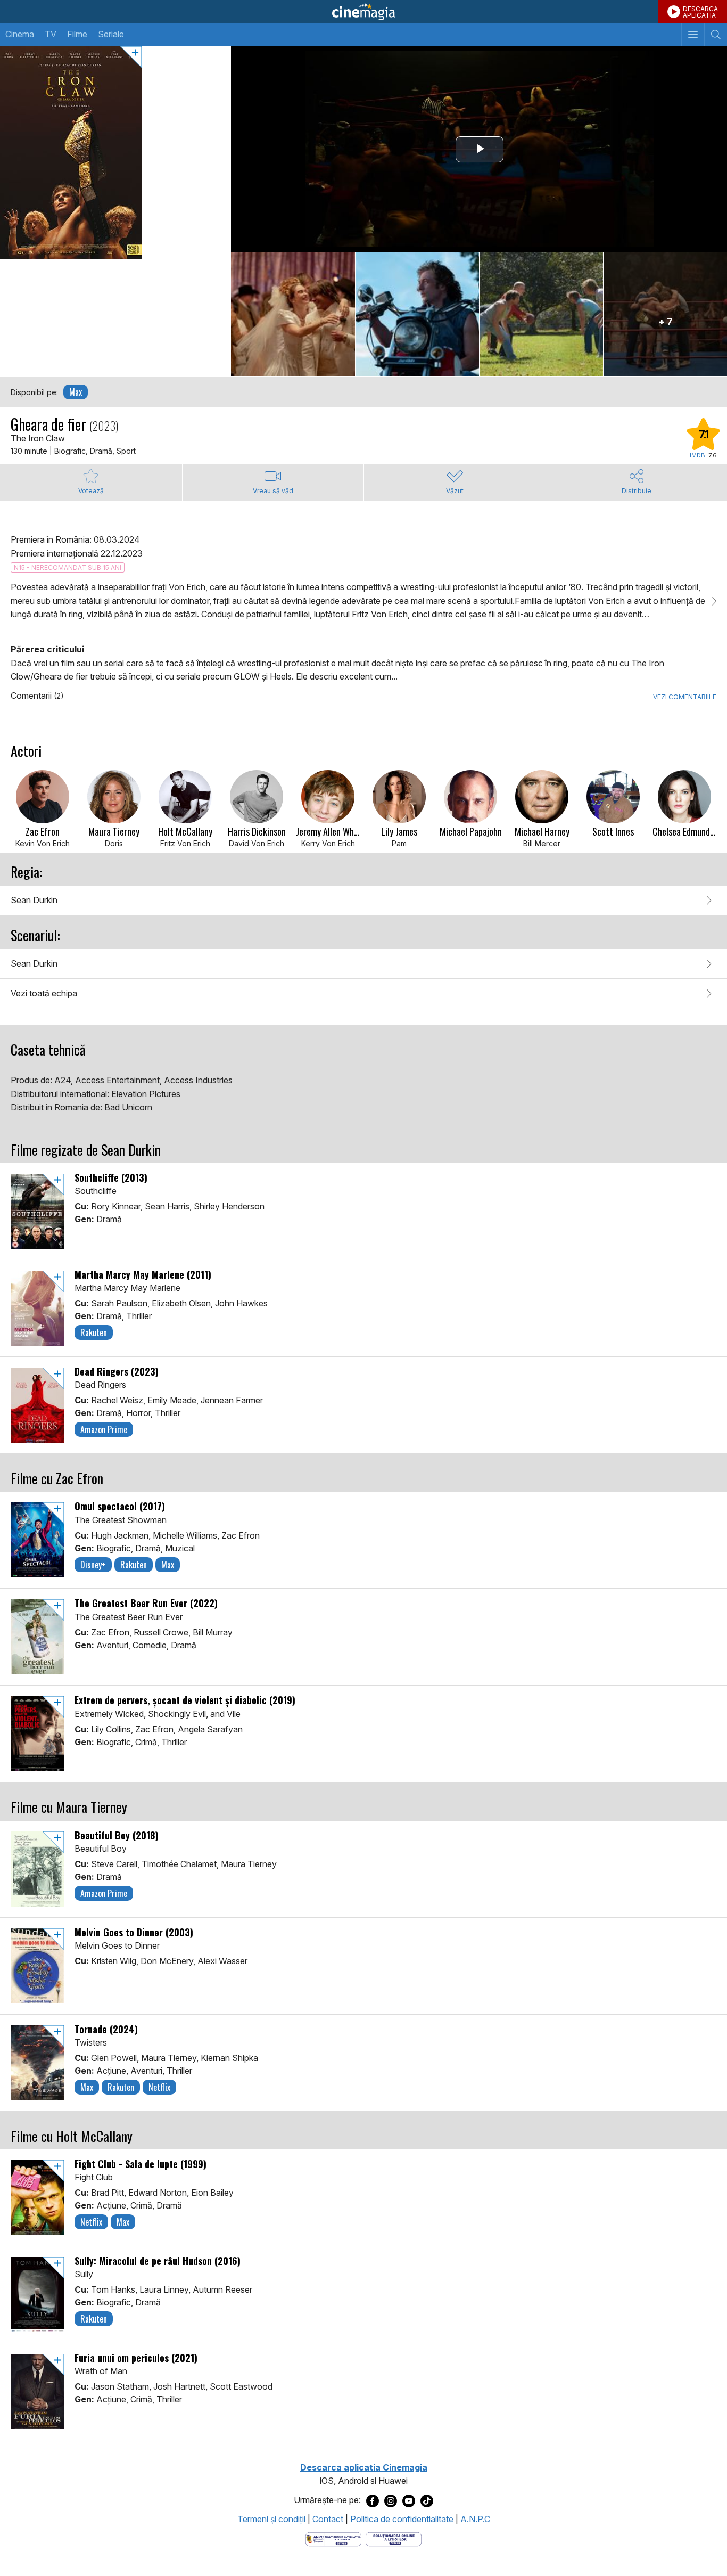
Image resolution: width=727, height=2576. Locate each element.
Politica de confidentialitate (402, 2519)
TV (51, 34)
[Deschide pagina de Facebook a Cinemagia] (373, 2500)
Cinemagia (363, 12)
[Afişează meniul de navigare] (693, 35)
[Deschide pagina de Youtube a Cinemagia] (409, 2500)
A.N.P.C (475, 2519)
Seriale (111, 34)
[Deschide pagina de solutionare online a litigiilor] (394, 2539)
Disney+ (93, 1565)
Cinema (20, 34)
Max (76, 392)
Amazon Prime (104, 1429)
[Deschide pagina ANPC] (333, 2539)
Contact (328, 2519)
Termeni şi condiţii (271, 2519)
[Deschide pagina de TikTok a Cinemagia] (427, 2500)
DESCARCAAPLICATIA (700, 12)
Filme (77, 34)
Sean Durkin (34, 900)
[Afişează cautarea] (716, 35)
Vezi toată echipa (44, 993)
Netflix (159, 2087)
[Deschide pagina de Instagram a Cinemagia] (391, 2500)
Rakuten (94, 1332)
